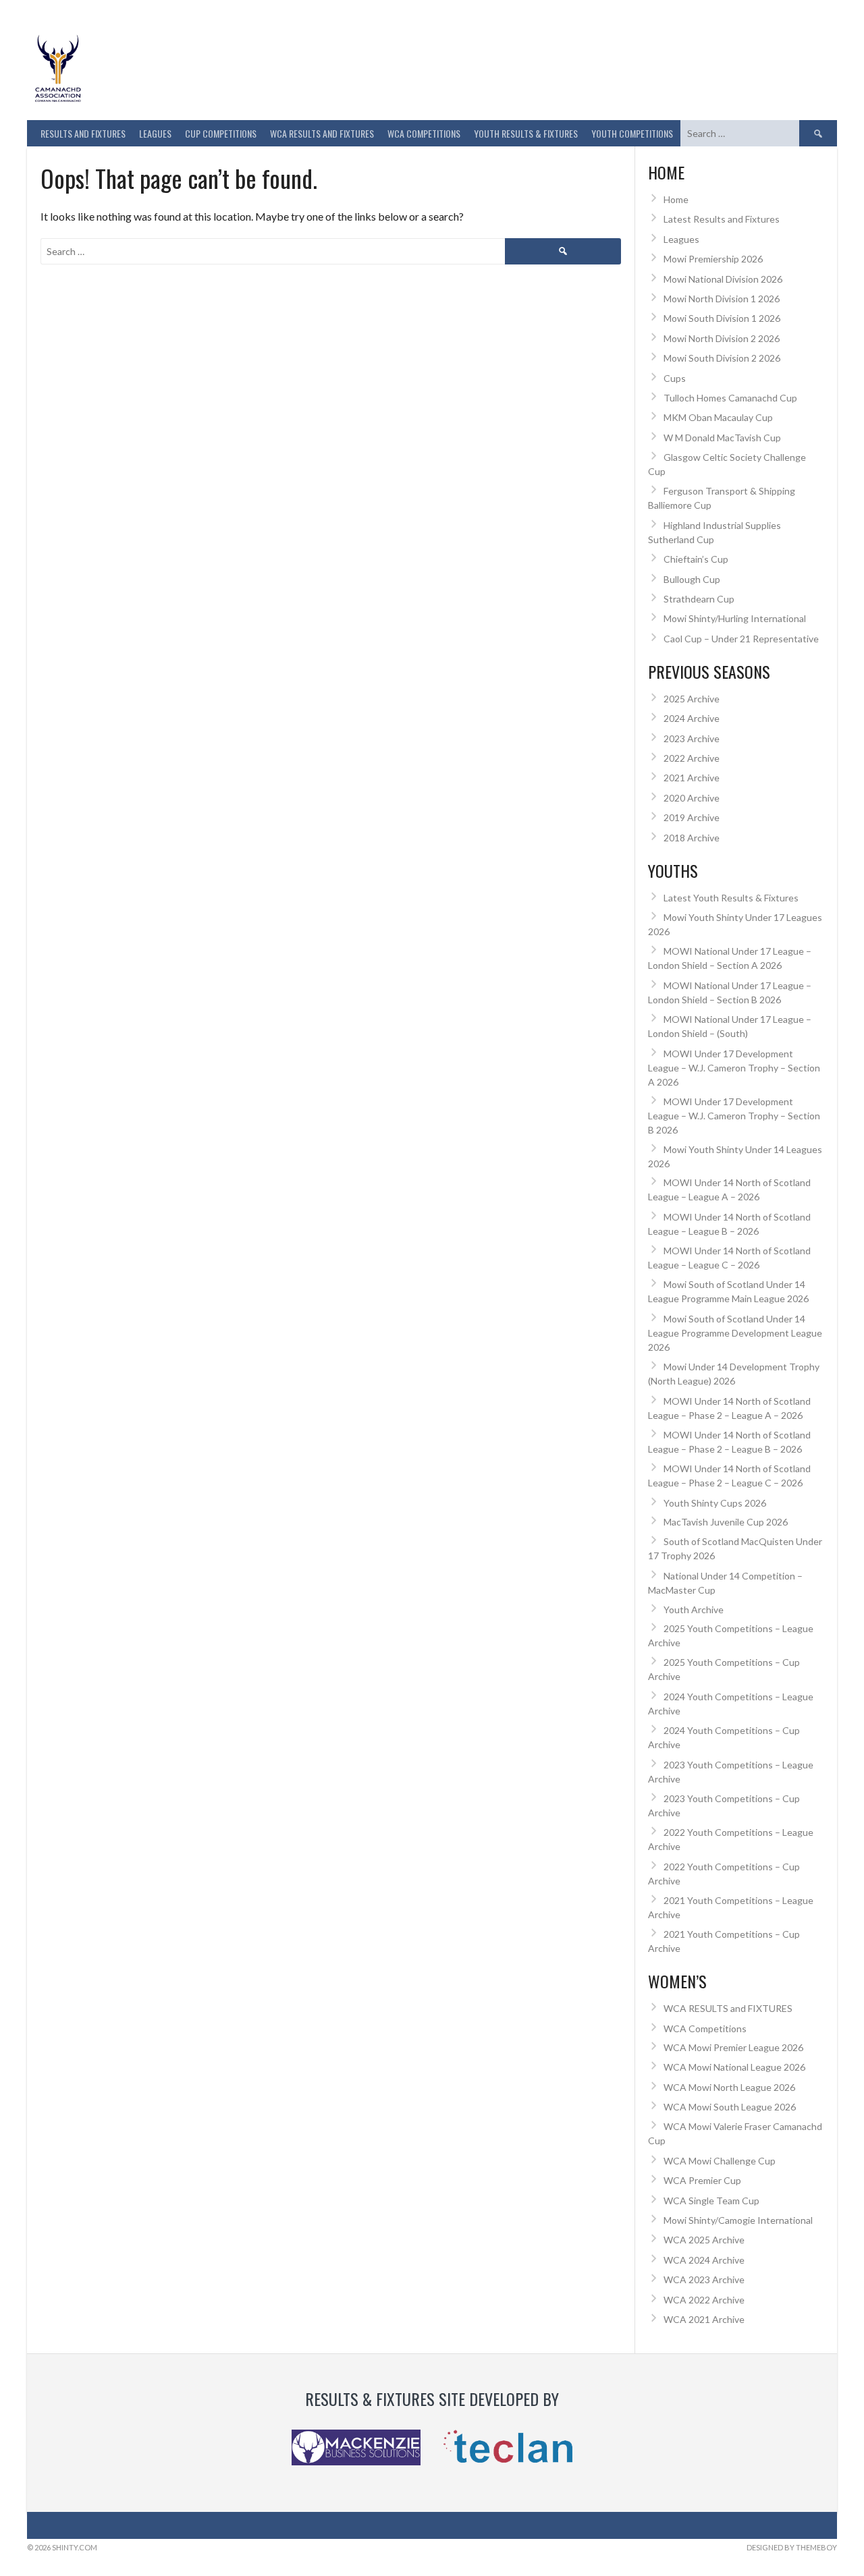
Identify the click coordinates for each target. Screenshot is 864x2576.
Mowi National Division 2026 (723, 279)
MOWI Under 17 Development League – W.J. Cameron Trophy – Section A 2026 (734, 1068)
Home (676, 199)
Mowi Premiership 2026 (713, 259)
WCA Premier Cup (702, 2180)
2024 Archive (692, 718)
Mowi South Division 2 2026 (722, 358)
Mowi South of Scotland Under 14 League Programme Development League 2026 (735, 1333)
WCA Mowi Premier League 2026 (733, 2047)
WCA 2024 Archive (704, 2260)
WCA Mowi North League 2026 (729, 2087)
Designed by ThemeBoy (792, 2547)
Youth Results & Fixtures (526, 133)
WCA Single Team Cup (711, 2201)
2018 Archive (692, 838)
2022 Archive (692, 758)
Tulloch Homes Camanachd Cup (730, 398)
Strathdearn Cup (699, 599)
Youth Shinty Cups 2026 (715, 1503)
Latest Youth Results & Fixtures (731, 898)
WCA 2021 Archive (704, 2319)
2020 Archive (692, 798)
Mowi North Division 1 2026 (722, 299)
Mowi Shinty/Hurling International (735, 618)
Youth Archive (694, 1609)
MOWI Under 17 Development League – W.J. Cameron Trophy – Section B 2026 (734, 1116)
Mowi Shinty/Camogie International (738, 2220)
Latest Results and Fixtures (722, 219)
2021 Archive (692, 778)
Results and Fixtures (83, 133)
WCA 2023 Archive (704, 2279)
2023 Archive (692, 738)
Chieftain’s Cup (696, 559)
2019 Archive (692, 817)
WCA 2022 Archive (704, 2300)
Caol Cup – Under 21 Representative (741, 639)
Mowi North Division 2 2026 (722, 338)
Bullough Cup (692, 579)
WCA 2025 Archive (704, 2240)
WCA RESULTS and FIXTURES (322, 133)
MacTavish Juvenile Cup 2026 (726, 1522)
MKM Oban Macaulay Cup (718, 417)
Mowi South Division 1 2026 (722, 318)
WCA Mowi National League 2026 (734, 2067)
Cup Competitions (221, 133)
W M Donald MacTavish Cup (722, 438)
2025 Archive (692, 699)
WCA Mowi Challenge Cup (720, 2161)
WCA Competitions (705, 2028)
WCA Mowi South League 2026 (730, 2107)
